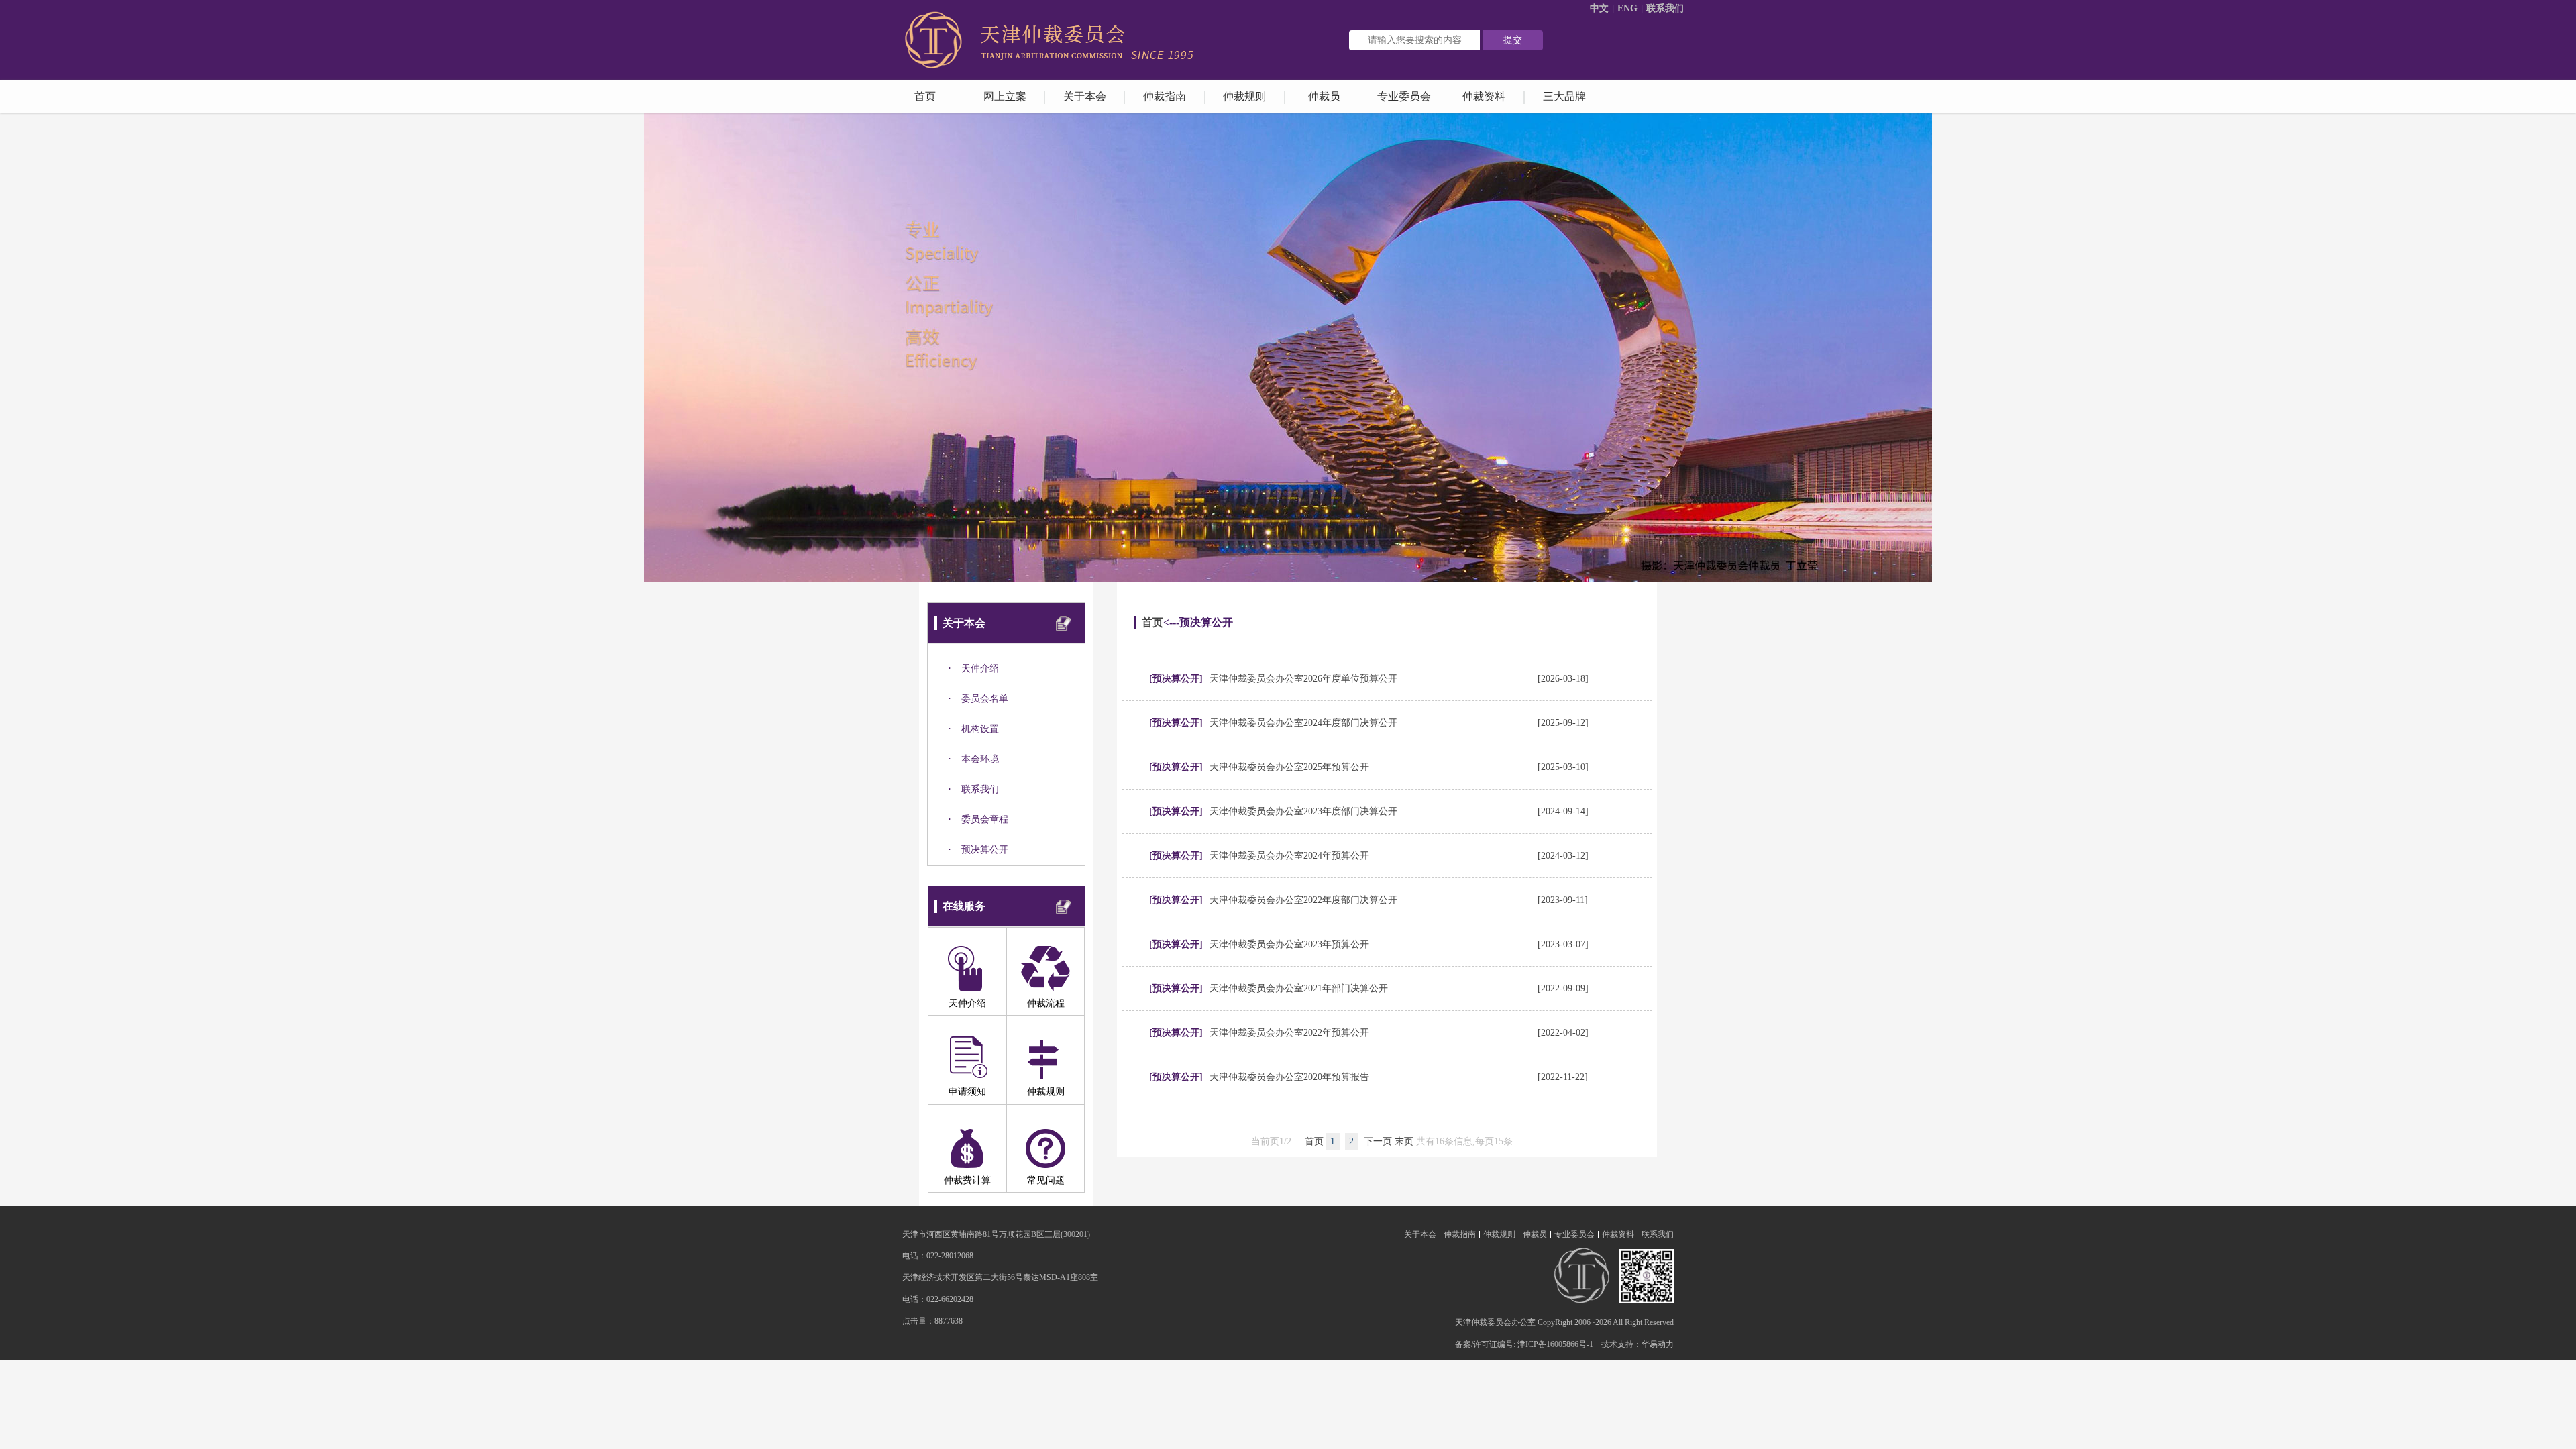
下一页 (1378, 1141)
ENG (1627, 8)
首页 (1152, 622)
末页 (1404, 1141)
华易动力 (1658, 1344)
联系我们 (1665, 8)
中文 (1599, 8)
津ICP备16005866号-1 (1555, 1344)
